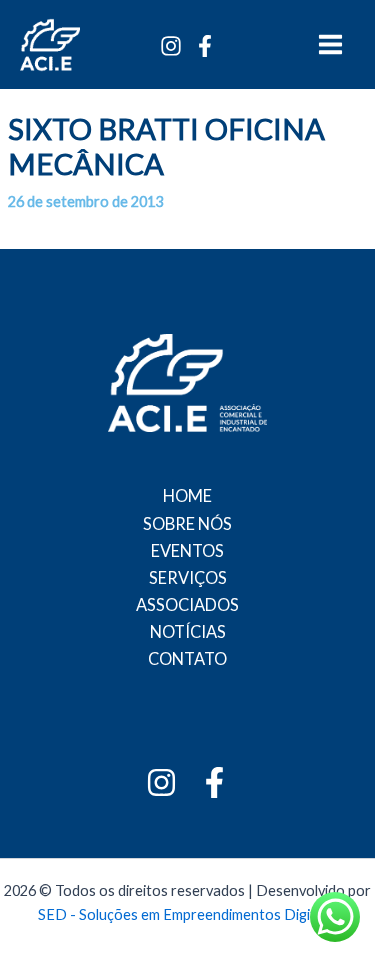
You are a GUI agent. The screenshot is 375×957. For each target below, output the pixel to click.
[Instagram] (171, 46)
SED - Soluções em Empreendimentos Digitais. (187, 914)
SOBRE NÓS (187, 523)
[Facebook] (205, 46)
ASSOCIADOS (187, 604)
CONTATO (187, 658)
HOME (187, 495)
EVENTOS (187, 550)
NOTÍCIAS (188, 631)
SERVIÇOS (188, 577)
